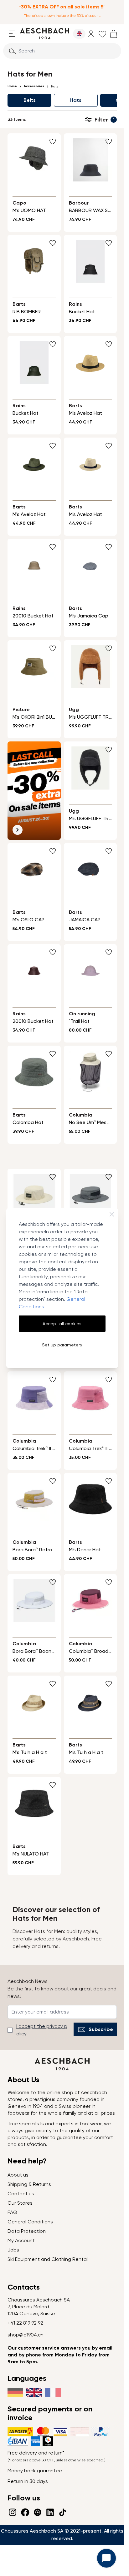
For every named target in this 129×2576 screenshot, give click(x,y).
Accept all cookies (62, 1324)
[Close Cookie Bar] (112, 1214)
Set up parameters (62, 1345)
